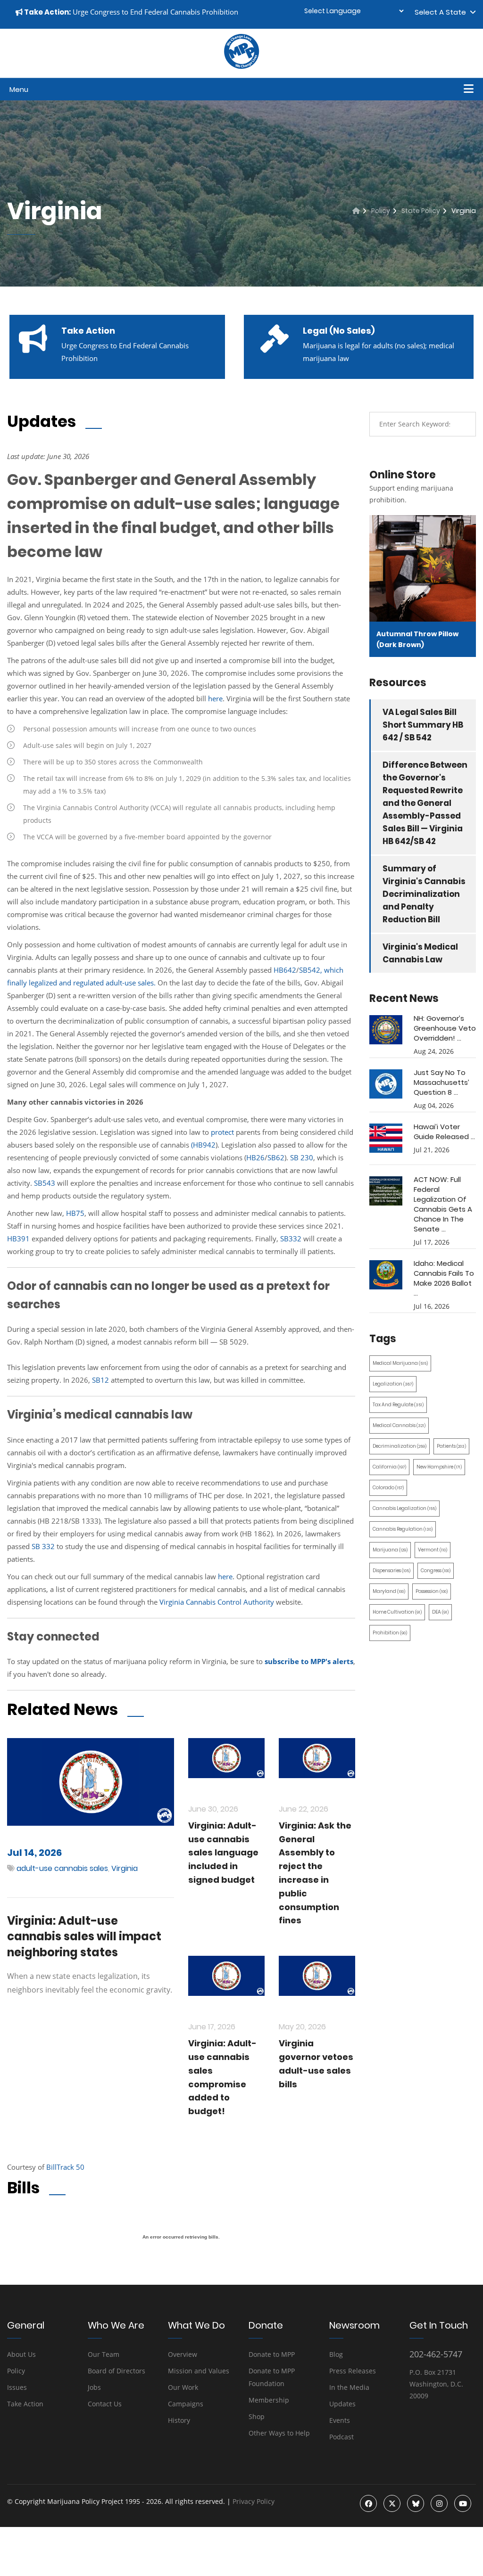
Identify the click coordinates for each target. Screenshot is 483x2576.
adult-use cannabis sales (62, 1868)
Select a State (442, 12)
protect (222, 1132)
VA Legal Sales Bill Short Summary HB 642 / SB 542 (423, 725)
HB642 (285, 970)
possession (432, 1591)
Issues (17, 2387)
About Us (21, 2354)
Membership (269, 2400)
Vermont (433, 1550)
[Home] (356, 211)
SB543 (45, 1183)
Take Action (25, 2404)
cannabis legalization (404, 1508)
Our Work (183, 2387)
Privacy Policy (254, 2501)
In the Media (349, 2387)
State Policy (421, 211)
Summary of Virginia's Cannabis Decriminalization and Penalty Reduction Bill (424, 894)
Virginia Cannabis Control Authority (217, 1602)
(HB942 (203, 1145)
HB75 (75, 1213)
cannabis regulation (403, 1529)
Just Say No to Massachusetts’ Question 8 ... (441, 1082)
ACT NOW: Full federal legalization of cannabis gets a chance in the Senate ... (443, 1204)
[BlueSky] (416, 2503)
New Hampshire (439, 1467)
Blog (336, 2354)
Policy (381, 211)
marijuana (390, 1550)
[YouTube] (463, 2503)
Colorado (388, 1488)
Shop (257, 2416)
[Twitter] (392, 2503)
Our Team (104, 2354)
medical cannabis (399, 1425)
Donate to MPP (272, 2354)
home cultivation (397, 1612)
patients (451, 1446)
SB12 (101, 1380)
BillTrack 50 (65, 2167)
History (179, 2420)
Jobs (94, 2387)
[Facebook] (368, 2503)
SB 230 (302, 1157)
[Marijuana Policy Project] (241, 66)
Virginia (125, 1868)
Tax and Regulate (398, 1405)
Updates (342, 2404)
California (389, 1467)
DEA (440, 1612)
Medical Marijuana (400, 1363)
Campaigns (186, 2404)
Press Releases (353, 2371)
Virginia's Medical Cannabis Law (420, 953)
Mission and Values (199, 2371)
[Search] (462, 424)
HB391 (19, 1239)
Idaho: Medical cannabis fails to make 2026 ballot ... (444, 1278)
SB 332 (43, 1546)
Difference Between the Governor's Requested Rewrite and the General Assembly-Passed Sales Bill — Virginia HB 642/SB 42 (425, 803)
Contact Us (105, 2404)
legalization (393, 1384)
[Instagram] (439, 2503)
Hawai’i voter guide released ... (444, 1132)
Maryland (389, 1591)
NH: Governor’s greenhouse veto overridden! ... (445, 1028)
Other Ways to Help (279, 2433)
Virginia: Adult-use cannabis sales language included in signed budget (223, 1853)
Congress (436, 1571)
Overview (183, 2354)
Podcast (341, 2437)
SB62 (276, 1157)
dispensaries (391, 1571)
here (215, 698)
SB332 (291, 1239)
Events (340, 2420)
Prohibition (390, 1633)
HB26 (255, 1157)
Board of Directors (117, 2371)
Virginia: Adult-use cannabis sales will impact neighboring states (84, 1936)
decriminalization (400, 1446)
